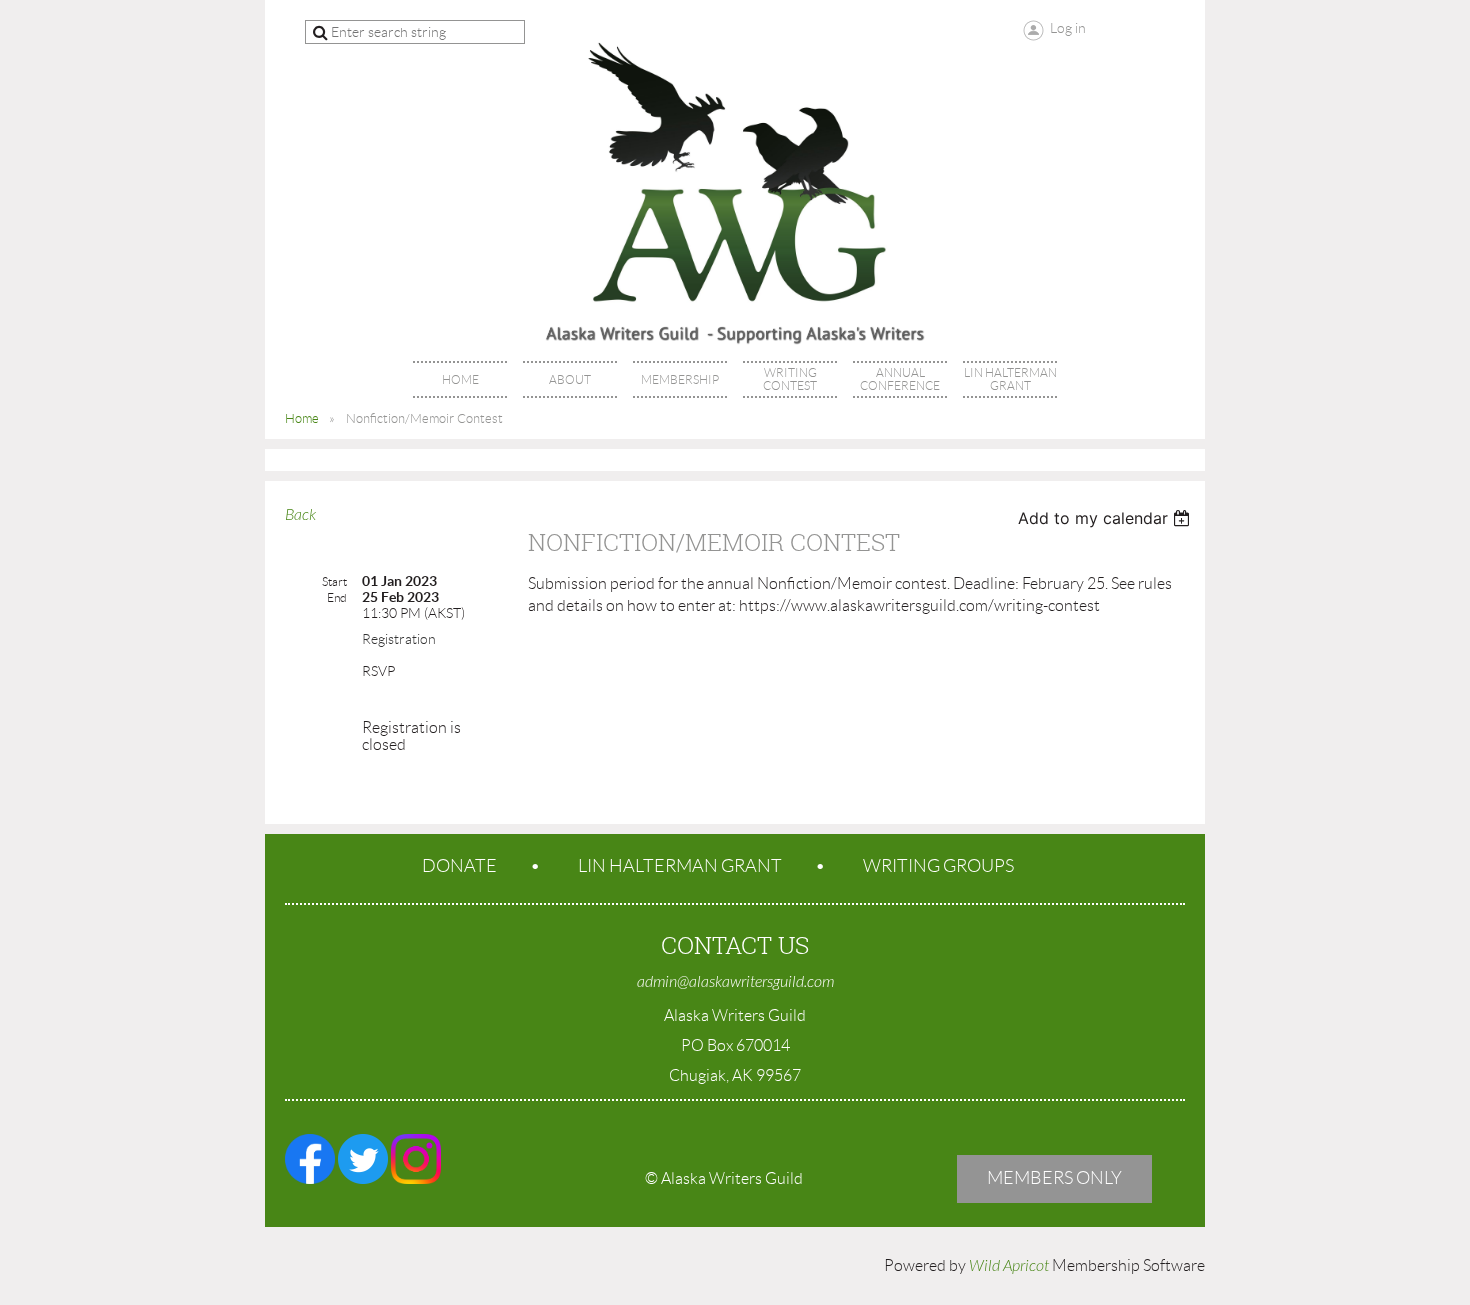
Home (302, 418)
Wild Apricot (1009, 1266)
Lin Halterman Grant (680, 866)
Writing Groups (938, 866)
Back (300, 515)
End (337, 597)
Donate (459, 866)
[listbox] (1106, 518)
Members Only (1054, 1178)
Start (334, 581)
